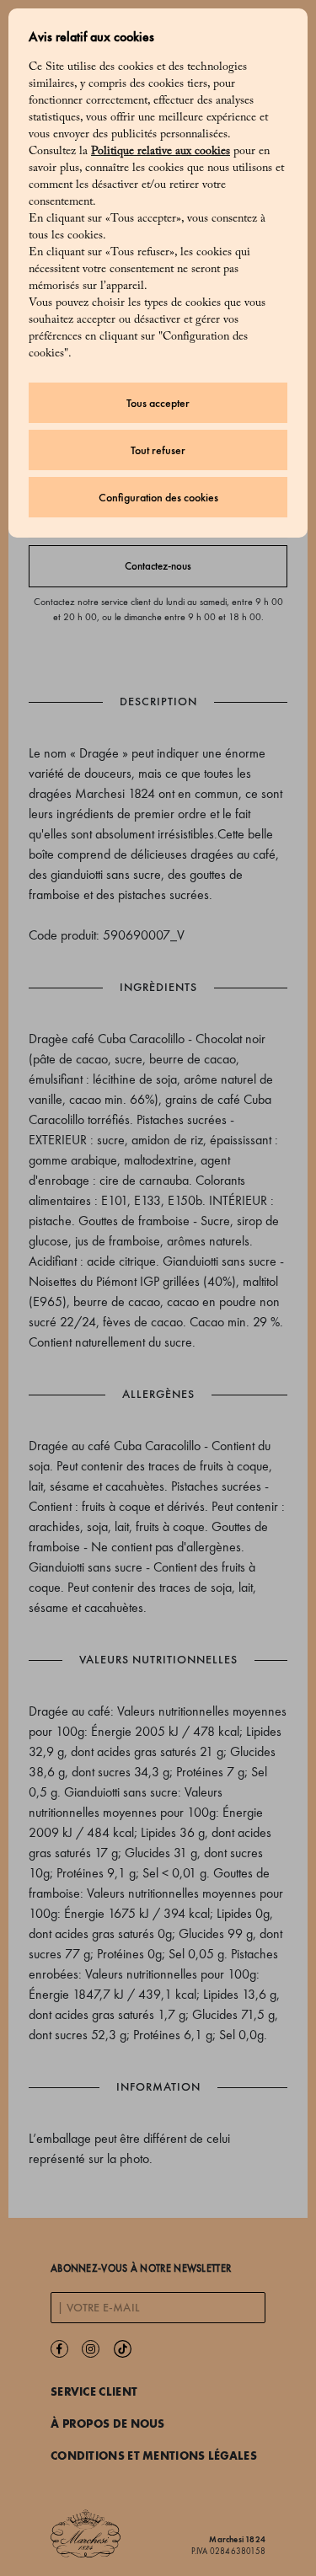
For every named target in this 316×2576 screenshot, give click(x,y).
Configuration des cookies (158, 498)
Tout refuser (158, 450)
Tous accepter (158, 403)
